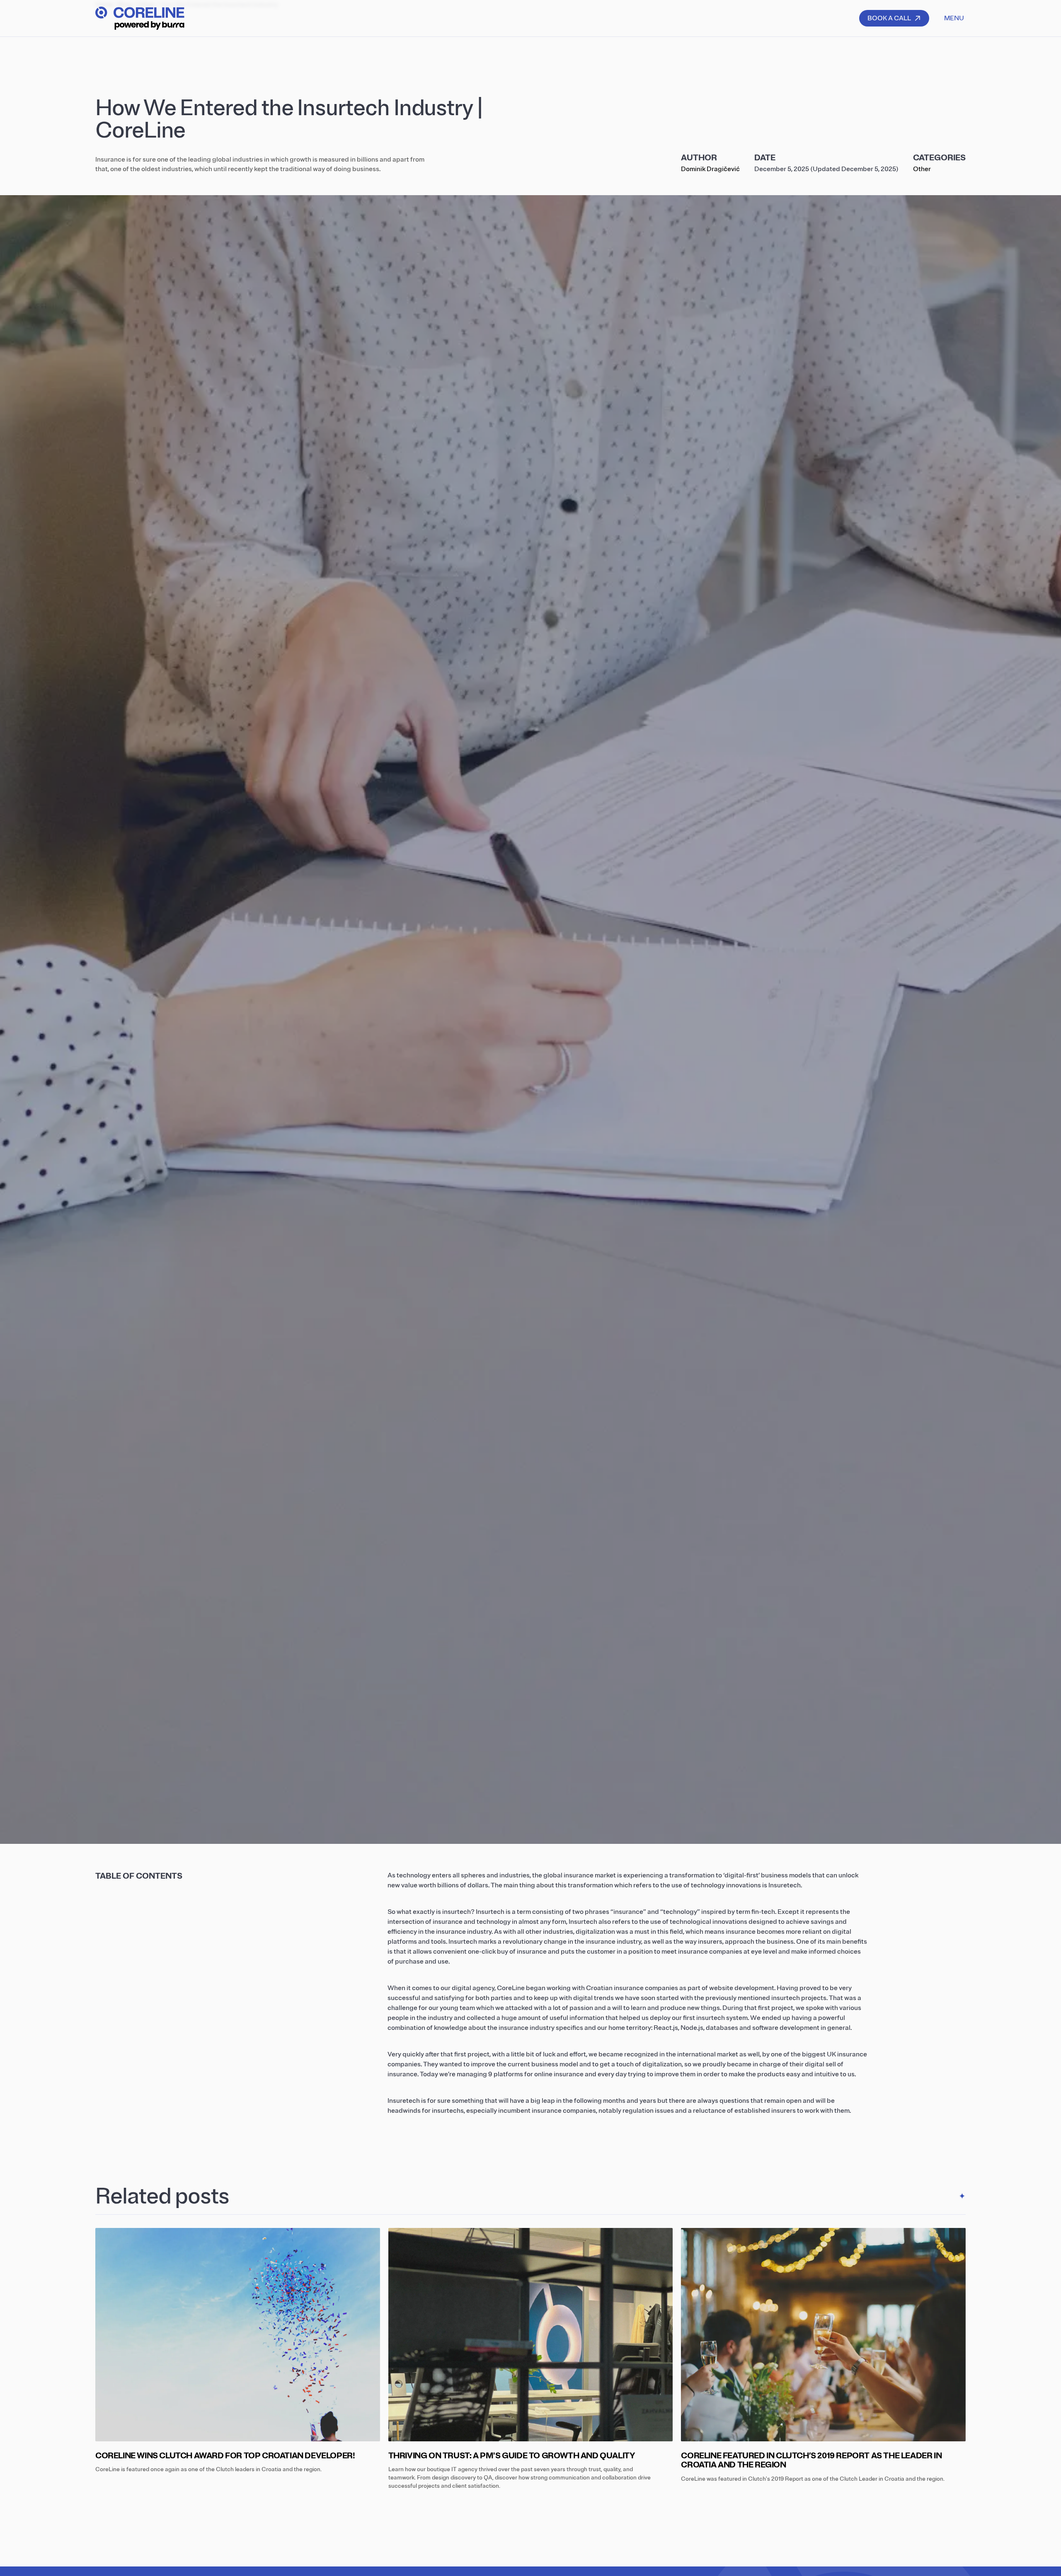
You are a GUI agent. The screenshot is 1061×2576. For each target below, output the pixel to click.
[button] (954, 18)
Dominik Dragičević (710, 169)
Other (922, 169)
